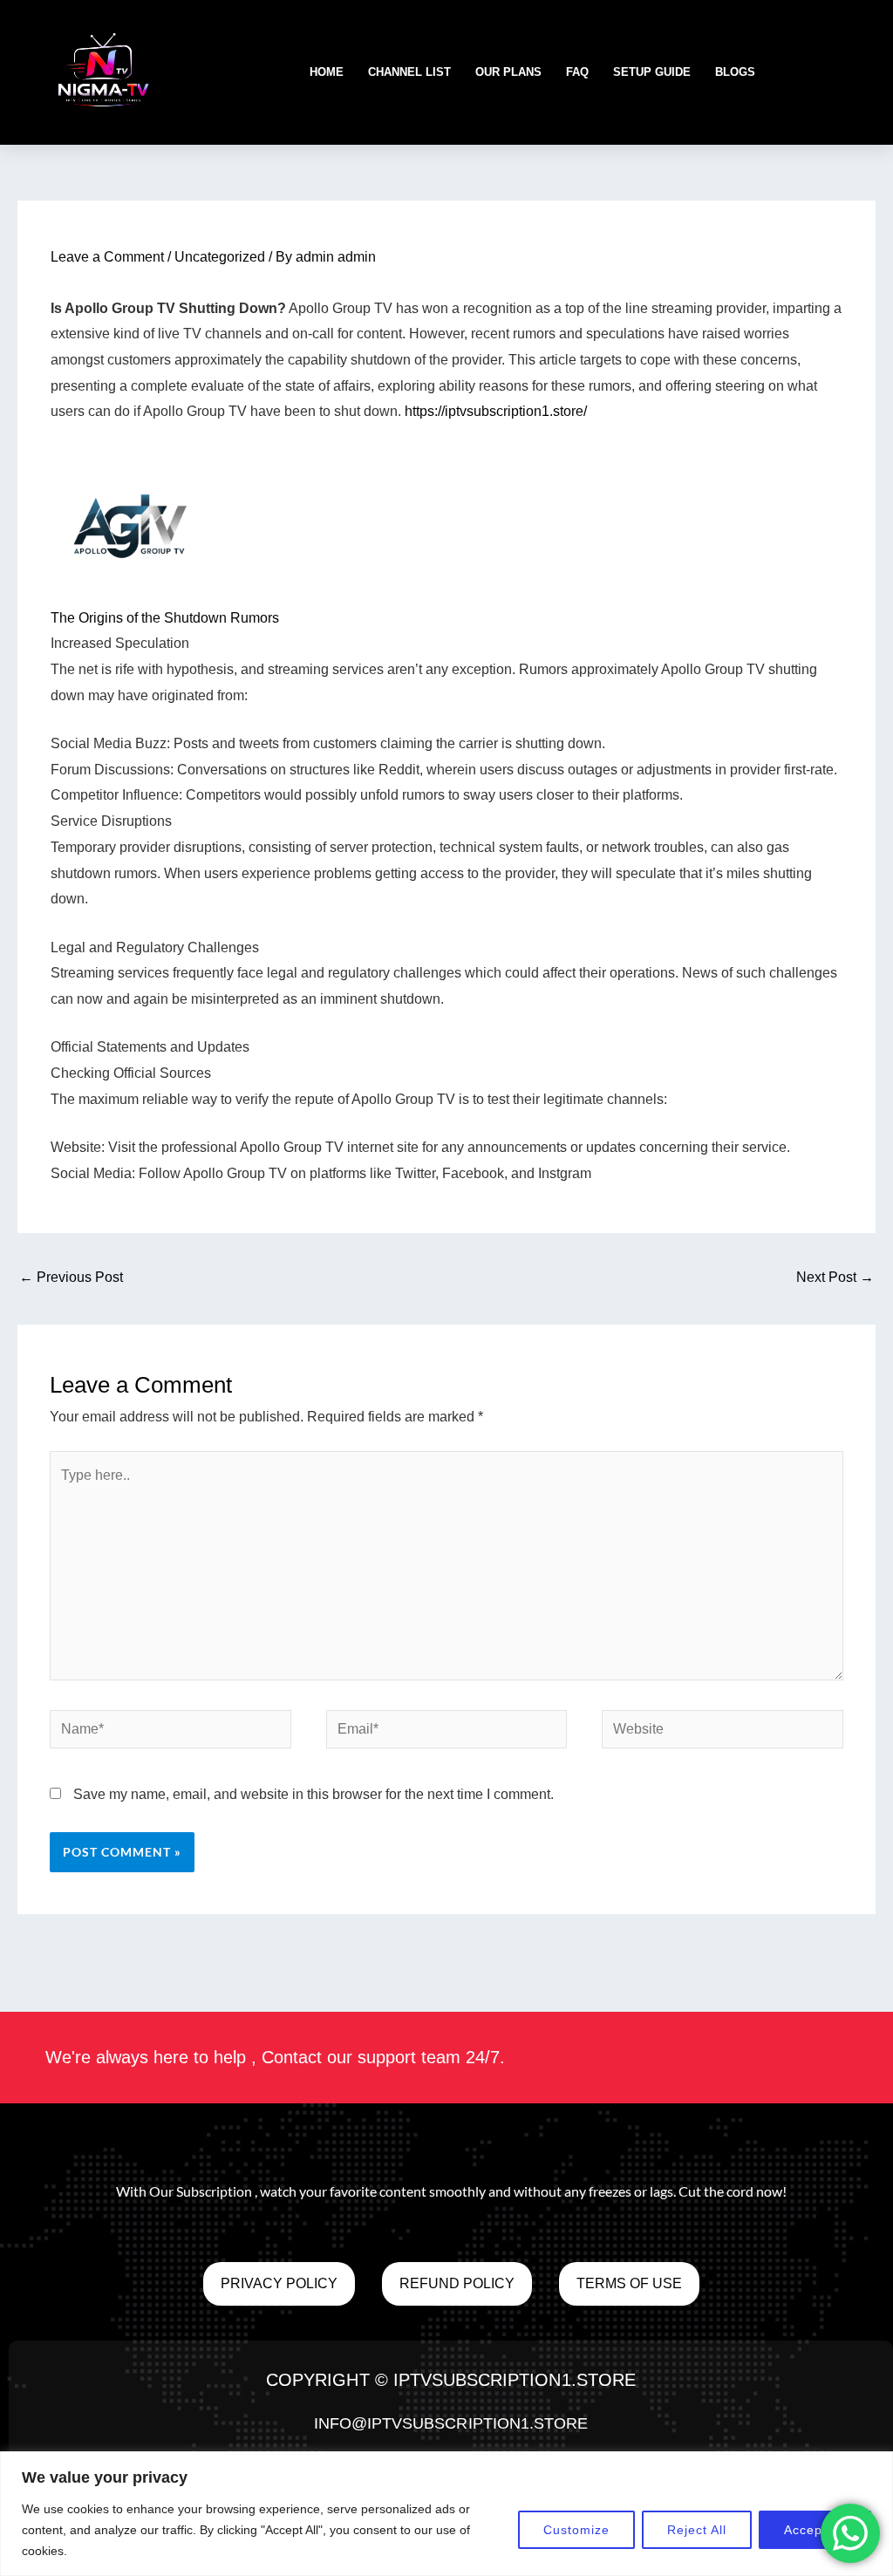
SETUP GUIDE (652, 72)
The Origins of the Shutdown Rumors (165, 618)
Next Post (835, 1277)
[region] (446, 2514)
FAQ (577, 72)
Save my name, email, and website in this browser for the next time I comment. (314, 1794)
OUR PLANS (508, 72)
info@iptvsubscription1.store (451, 2423)
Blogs (735, 72)
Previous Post (71, 1277)
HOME (327, 72)
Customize (576, 2530)
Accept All (815, 2530)
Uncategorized (220, 257)
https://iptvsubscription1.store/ (496, 411)
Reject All (697, 2530)
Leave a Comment (107, 257)
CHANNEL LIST (409, 72)
